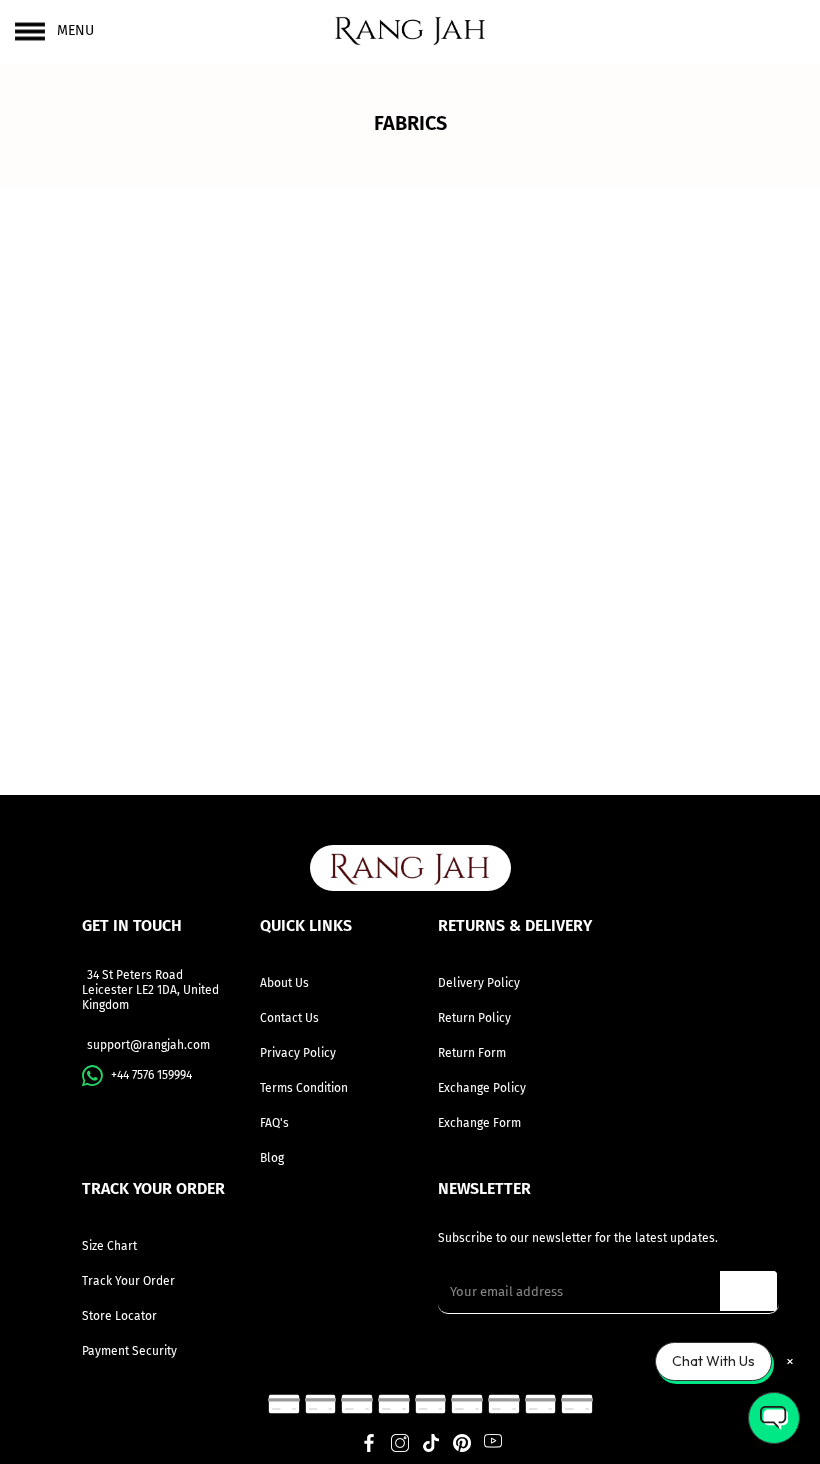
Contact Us (289, 1018)
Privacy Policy (298, 1053)
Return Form (472, 1053)
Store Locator (119, 1316)
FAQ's (274, 1123)
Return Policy (474, 1018)
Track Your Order (128, 1281)
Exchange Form (479, 1123)
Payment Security (129, 1351)
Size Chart (109, 1246)
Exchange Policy (482, 1088)
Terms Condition (304, 1088)
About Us (284, 983)
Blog (272, 1158)
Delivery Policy (479, 983)
